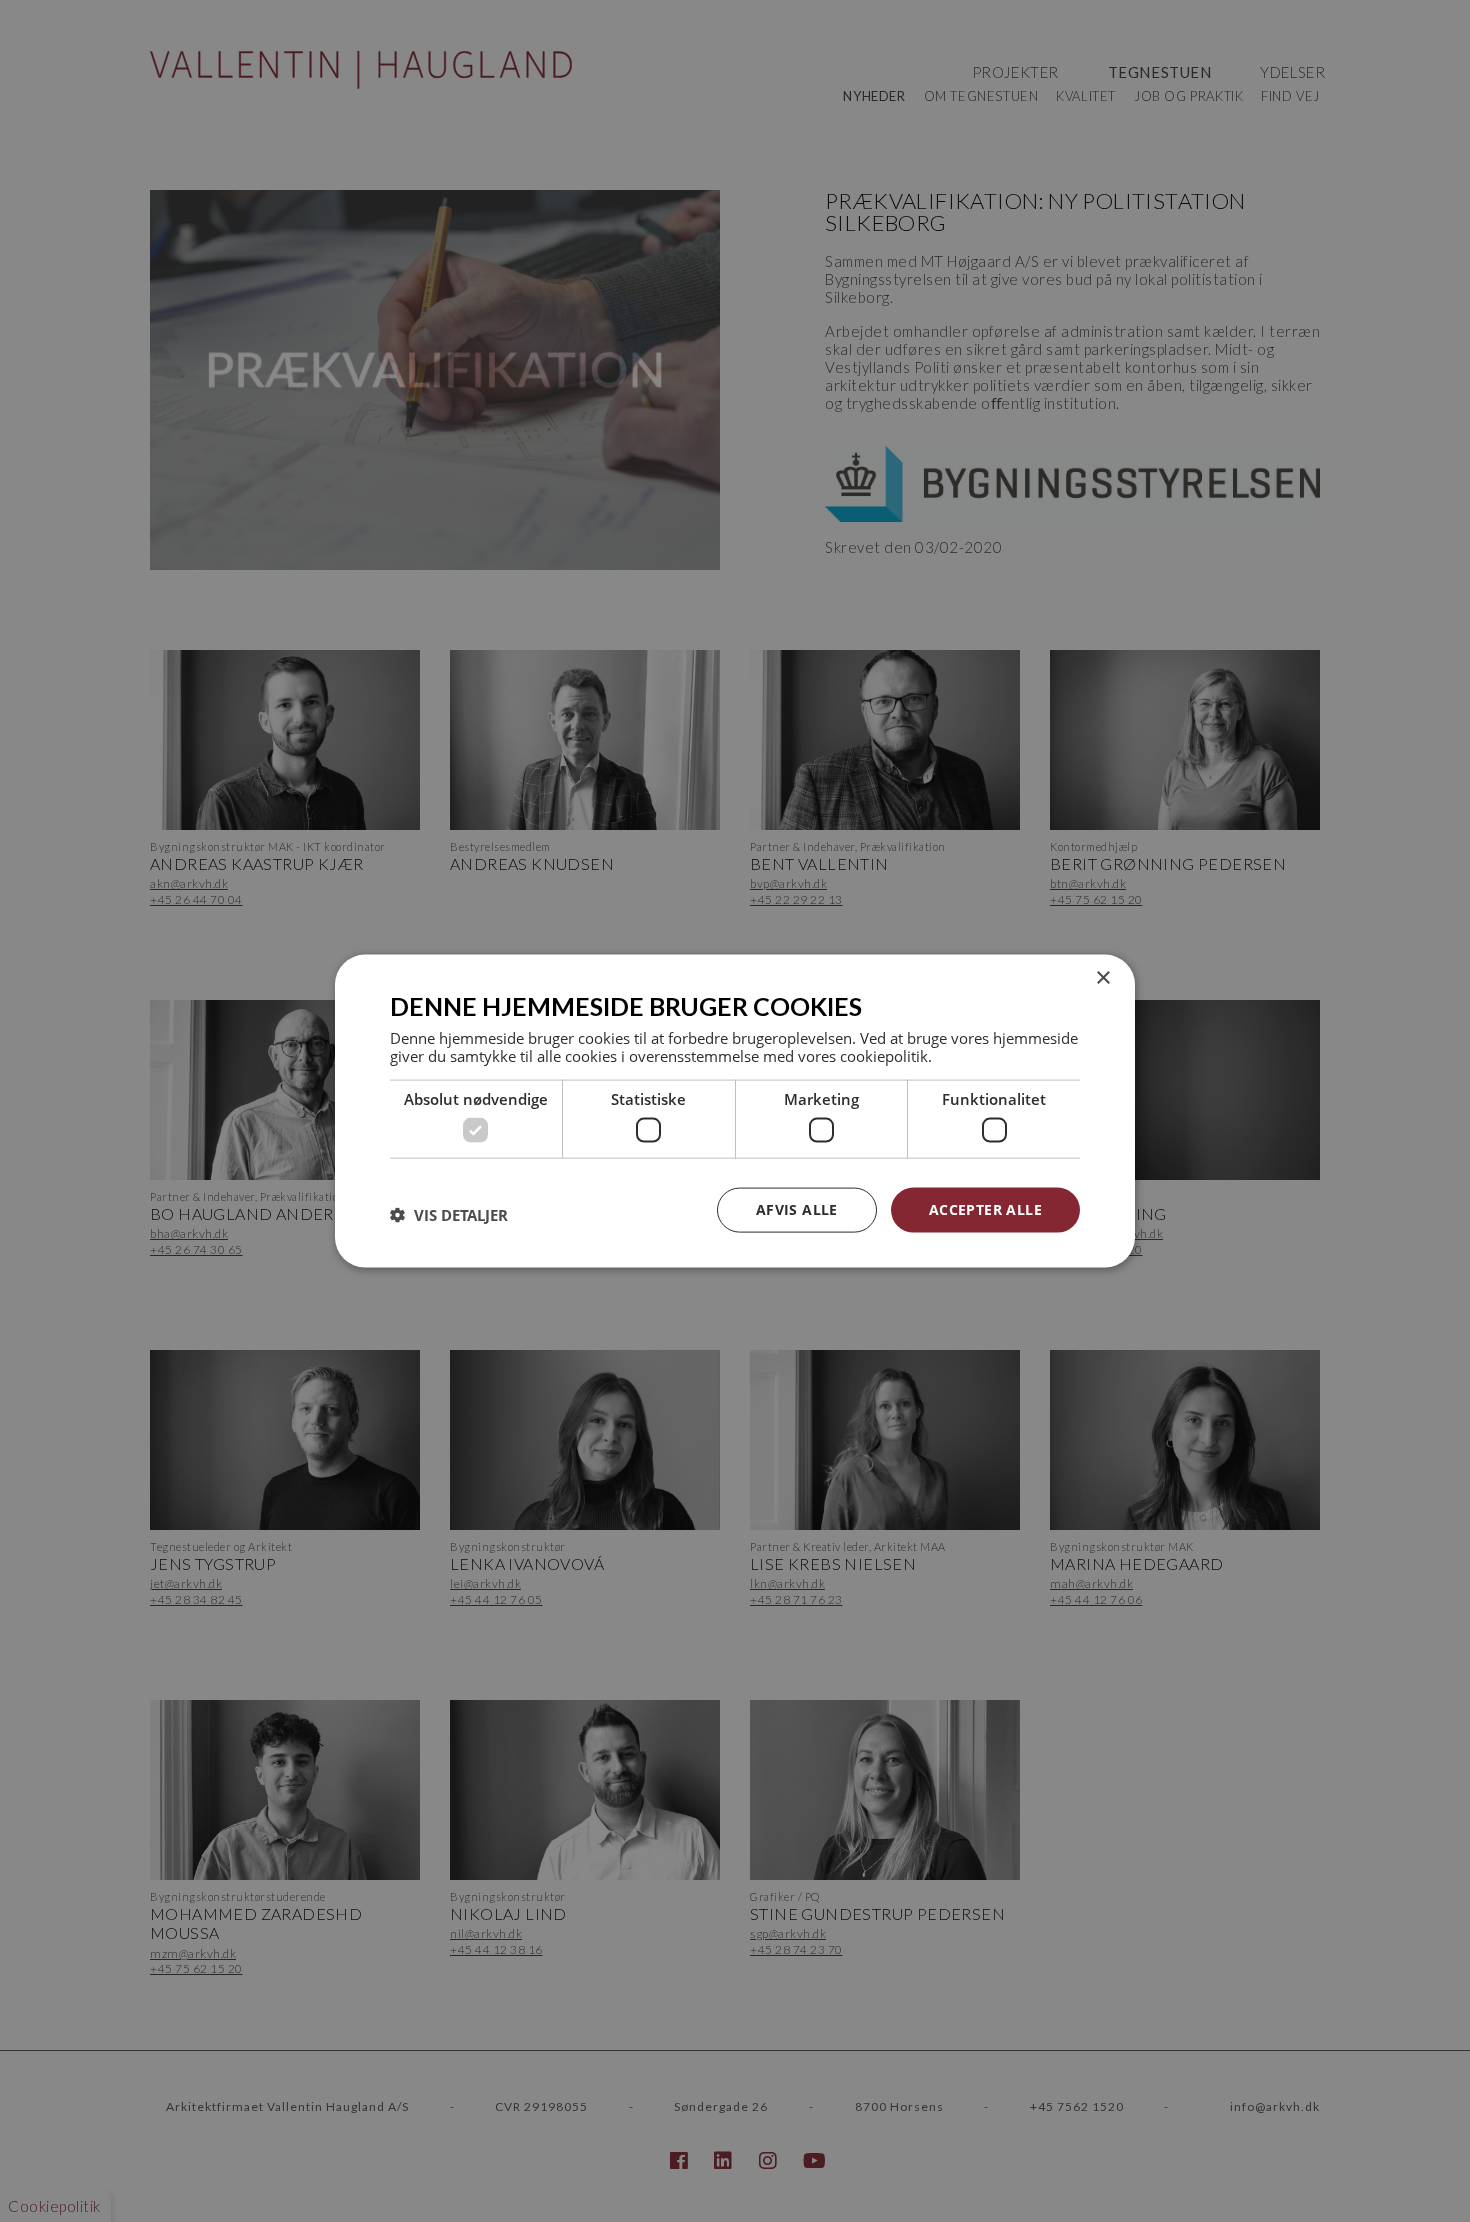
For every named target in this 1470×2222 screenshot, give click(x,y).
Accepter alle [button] (985, 1209)
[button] (449, 1215)
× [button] (1102, 978)
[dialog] (735, 1111)
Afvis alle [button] (797, 1209)
